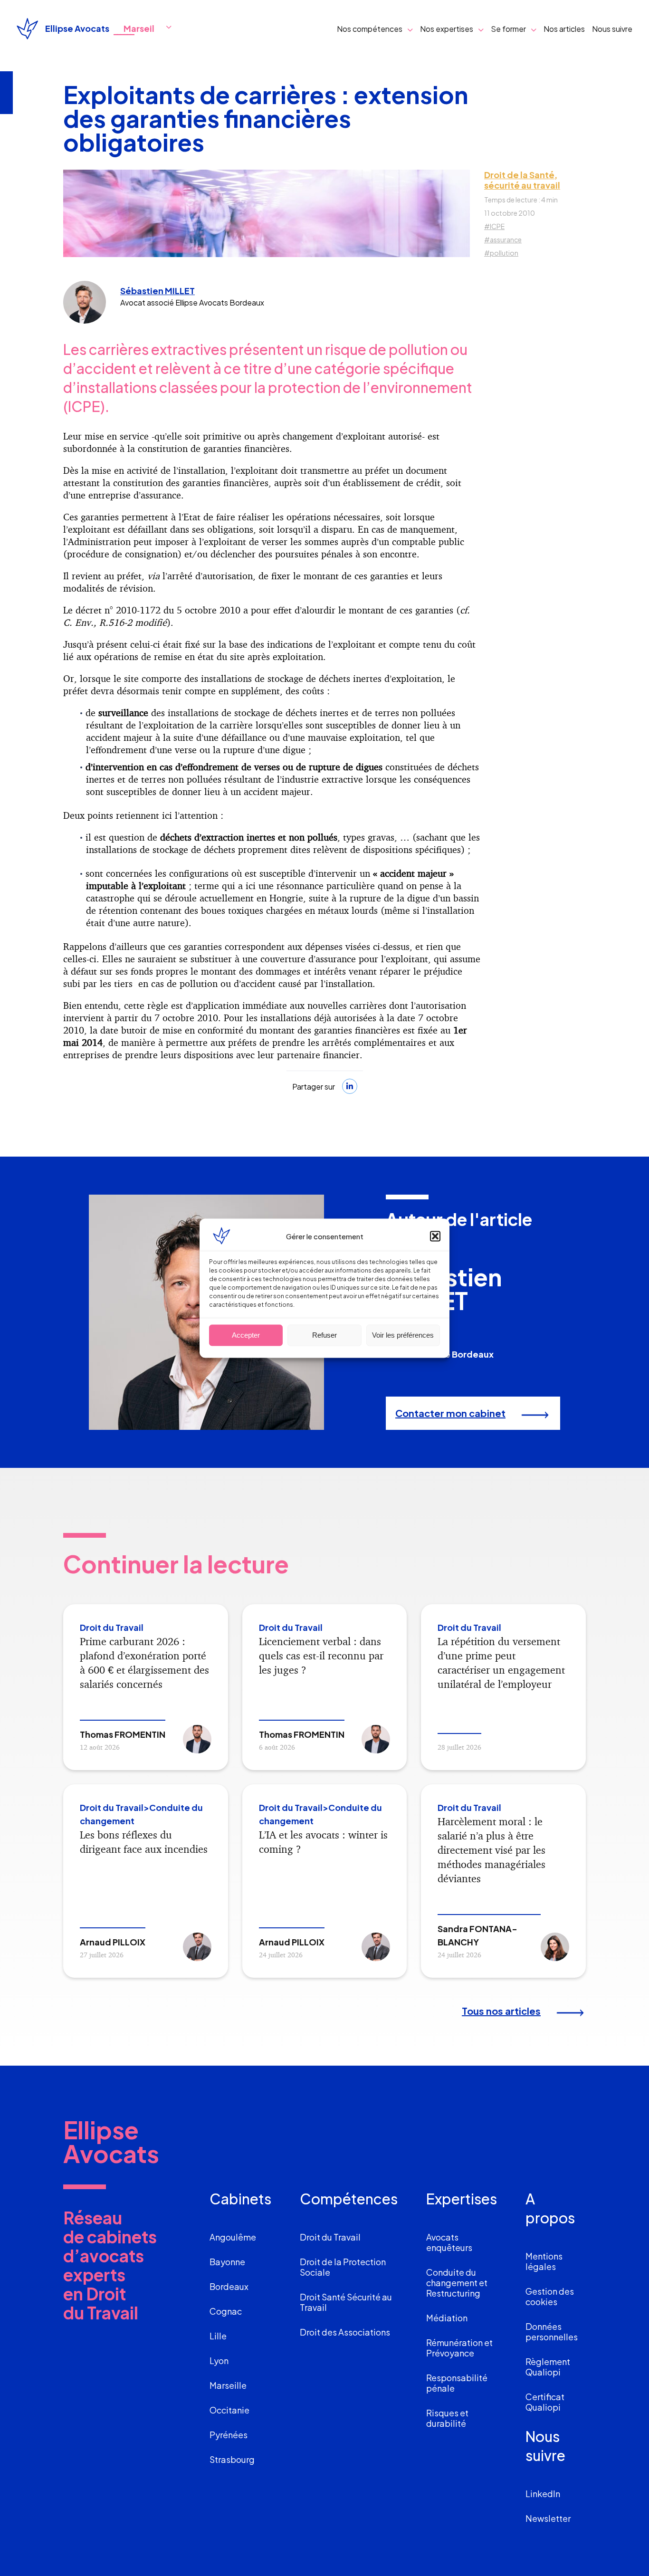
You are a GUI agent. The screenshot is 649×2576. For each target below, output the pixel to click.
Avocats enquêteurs (449, 2242)
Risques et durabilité (447, 2418)
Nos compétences (370, 29)
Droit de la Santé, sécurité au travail (522, 180)
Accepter (246, 1335)
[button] (435, 1236)
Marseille (228, 2385)
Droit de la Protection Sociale (343, 2267)
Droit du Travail (330, 2237)
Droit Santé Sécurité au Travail (346, 2302)
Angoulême (233, 2237)
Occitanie (229, 2410)
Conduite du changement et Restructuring (457, 2283)
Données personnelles (552, 2332)
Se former (508, 29)
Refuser (324, 1335)
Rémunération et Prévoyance (459, 2348)
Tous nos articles (501, 2011)
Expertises (462, 2199)
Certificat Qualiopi (545, 2402)
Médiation (447, 2318)
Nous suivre (612, 29)
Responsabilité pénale (457, 2383)
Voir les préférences (403, 1335)
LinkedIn (543, 2494)
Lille (218, 2336)
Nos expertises (447, 29)
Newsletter (548, 2518)
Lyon (219, 2361)
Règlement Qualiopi (548, 2367)
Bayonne (227, 2262)
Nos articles (564, 29)
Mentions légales (544, 2261)
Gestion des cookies (550, 2296)
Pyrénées (229, 2435)
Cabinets (240, 2199)
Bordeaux (229, 2286)
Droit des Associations (345, 2332)
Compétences (349, 2199)
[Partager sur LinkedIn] (350, 1086)
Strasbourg (232, 2459)
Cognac (226, 2311)
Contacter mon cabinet (450, 1413)
